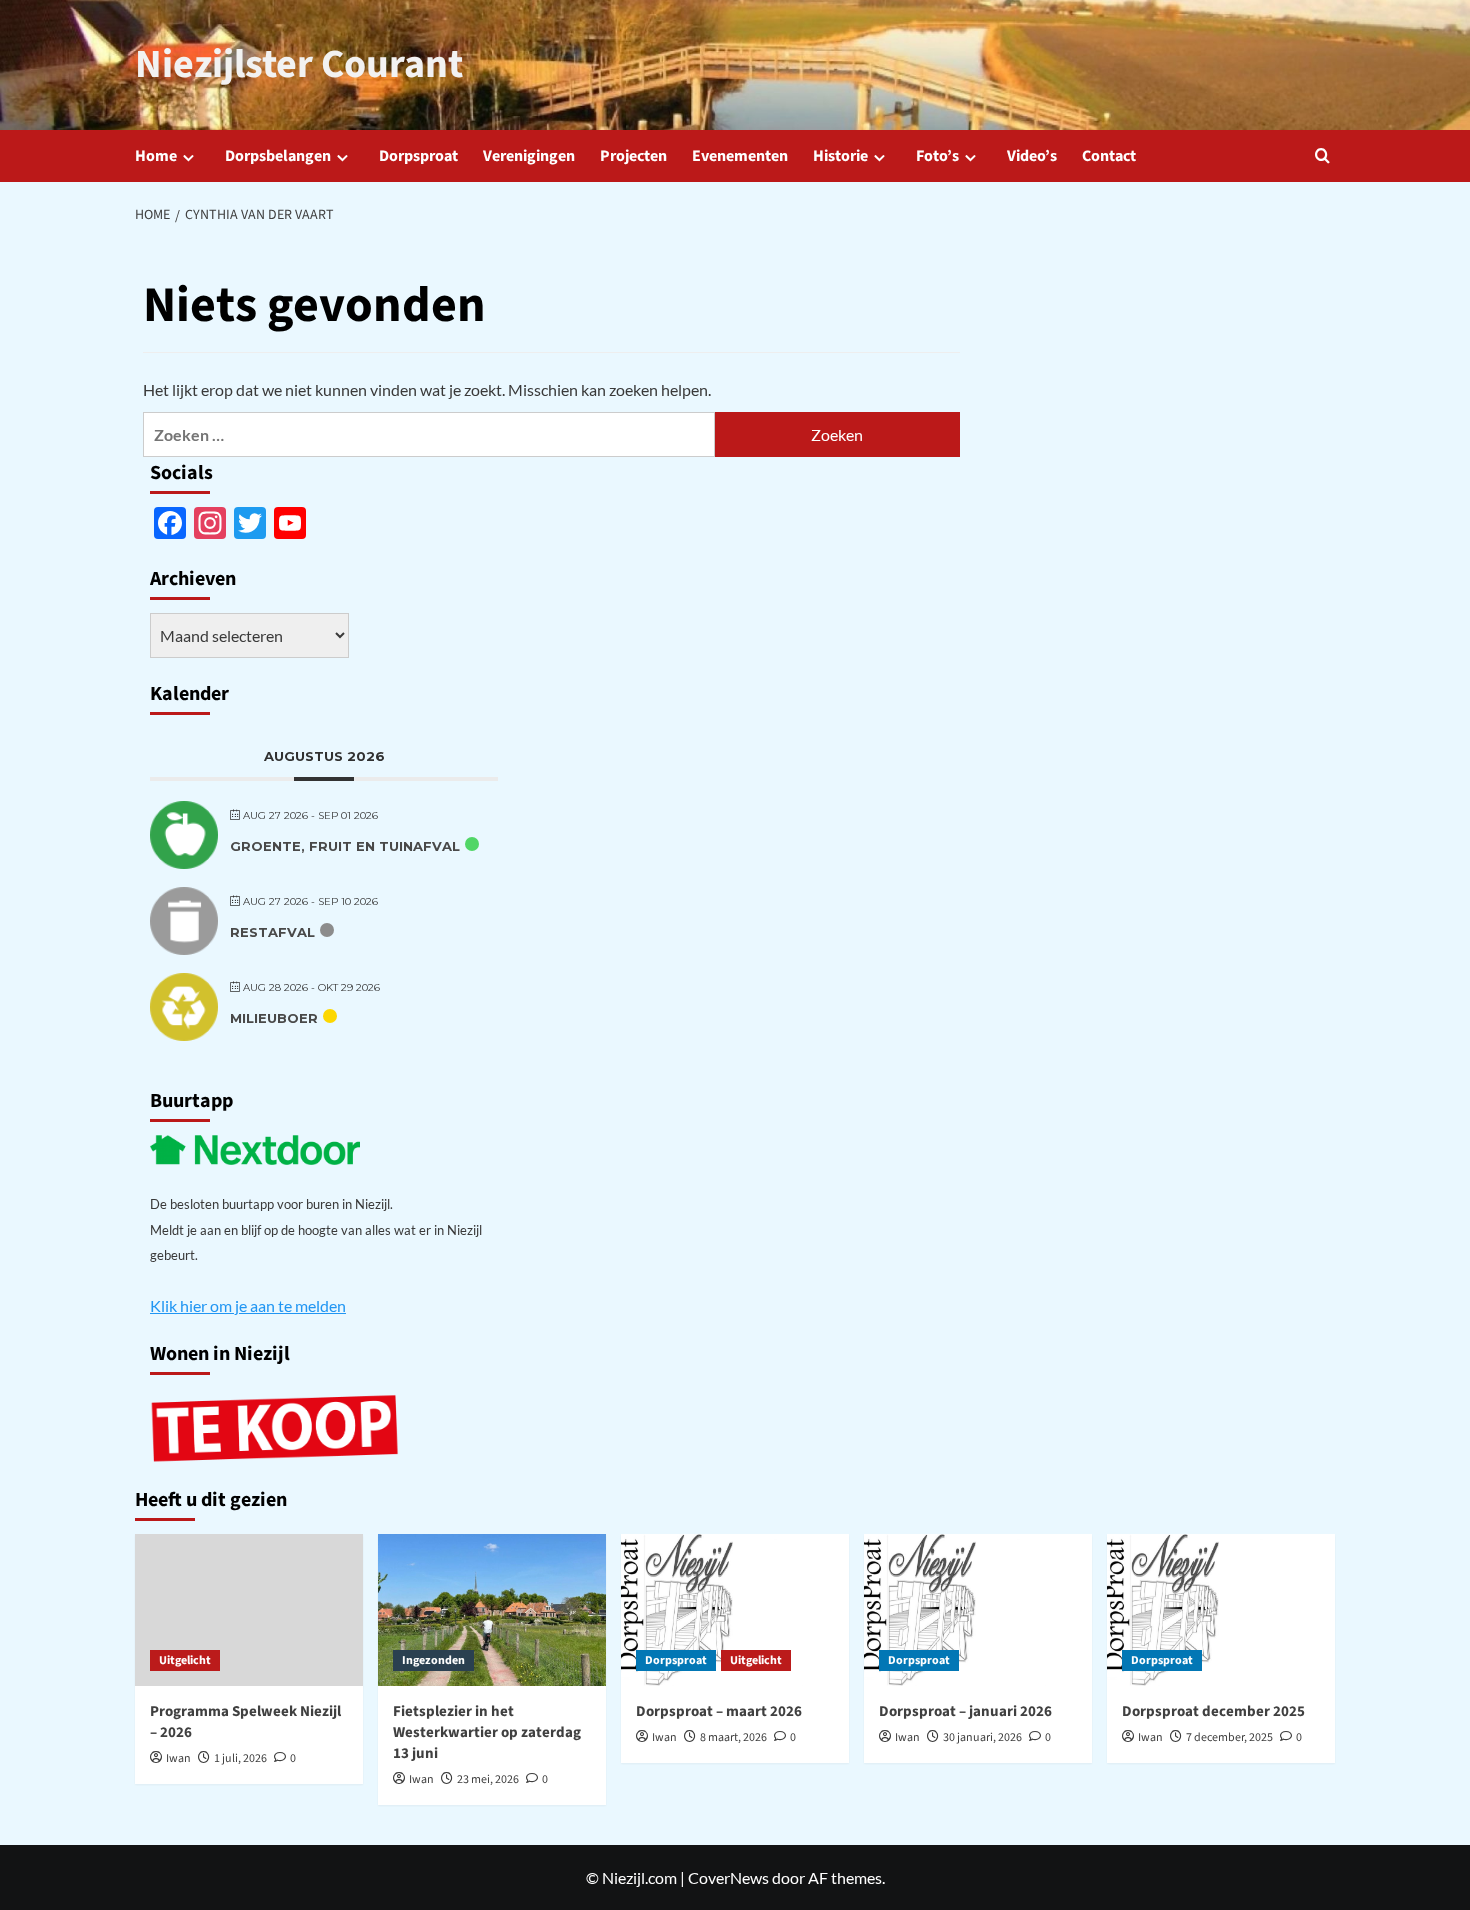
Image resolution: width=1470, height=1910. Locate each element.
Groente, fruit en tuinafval (345, 846)
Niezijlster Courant (299, 64)
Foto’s (937, 156)
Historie (840, 156)
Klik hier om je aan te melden (248, 1305)
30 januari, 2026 (982, 1737)
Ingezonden (433, 1660)
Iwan (178, 1758)
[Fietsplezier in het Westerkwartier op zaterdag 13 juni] (492, 1610)
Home (156, 156)
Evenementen (740, 156)
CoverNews (728, 1877)
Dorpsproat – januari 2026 (965, 1711)
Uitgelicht (185, 1660)
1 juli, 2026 (240, 1758)
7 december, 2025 (1229, 1737)
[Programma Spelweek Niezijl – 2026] (249, 1610)
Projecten (633, 156)
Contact (1109, 156)
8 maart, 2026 (733, 1737)
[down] (188, 157)
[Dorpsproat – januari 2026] (978, 1610)
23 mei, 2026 (488, 1779)
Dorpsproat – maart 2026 (719, 1711)
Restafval (272, 932)
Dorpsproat (418, 156)
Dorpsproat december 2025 (1213, 1711)
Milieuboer (274, 1018)
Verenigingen (529, 156)
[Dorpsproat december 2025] (1221, 1610)
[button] (1322, 155)
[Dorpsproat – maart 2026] (735, 1610)
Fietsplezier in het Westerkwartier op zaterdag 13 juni (487, 1732)
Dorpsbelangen (278, 156)
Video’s (1032, 156)
